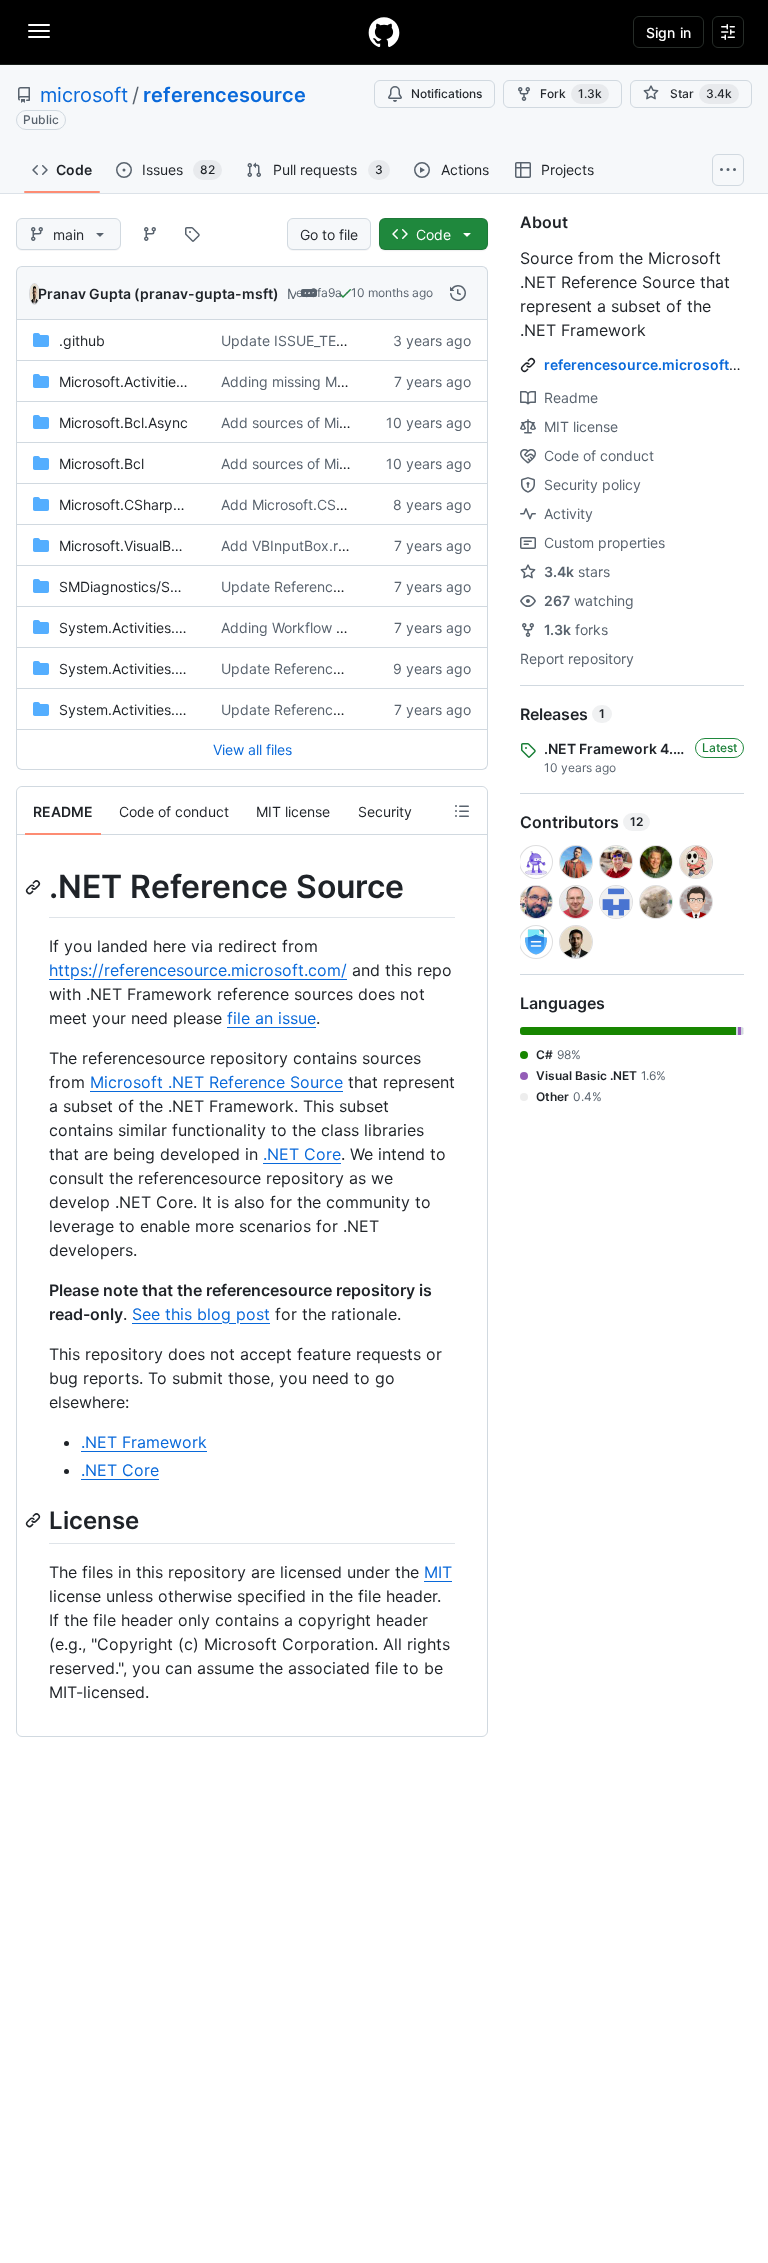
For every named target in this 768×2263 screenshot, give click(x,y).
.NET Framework (144, 1442)
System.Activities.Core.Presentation (175, 627)
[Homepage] (384, 32)
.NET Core (302, 1154)
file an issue (271, 1018)
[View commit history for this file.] (458, 293)
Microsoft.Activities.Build (139, 381)
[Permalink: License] (35, 1520)
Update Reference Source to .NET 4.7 (345, 668)
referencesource (224, 95)
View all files (252, 749)
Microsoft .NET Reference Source (216, 1082)
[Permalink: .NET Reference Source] (35, 887)
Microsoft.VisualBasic (128, 545)
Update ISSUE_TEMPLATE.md (318, 340)
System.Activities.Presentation (158, 709)
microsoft (84, 95)
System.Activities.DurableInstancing (176, 668)
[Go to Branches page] (150, 234)
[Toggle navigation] (39, 31)
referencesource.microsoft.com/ (656, 364)
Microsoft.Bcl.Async (123, 422)
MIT (438, 1572)
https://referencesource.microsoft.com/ (198, 970)
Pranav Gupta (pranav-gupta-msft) (158, 293)
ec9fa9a (319, 292)
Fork (571, 93)
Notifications (446, 93)
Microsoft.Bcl (101, 463)
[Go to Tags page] (192, 234)
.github (82, 340)
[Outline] (462, 811)
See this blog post (201, 1314)
